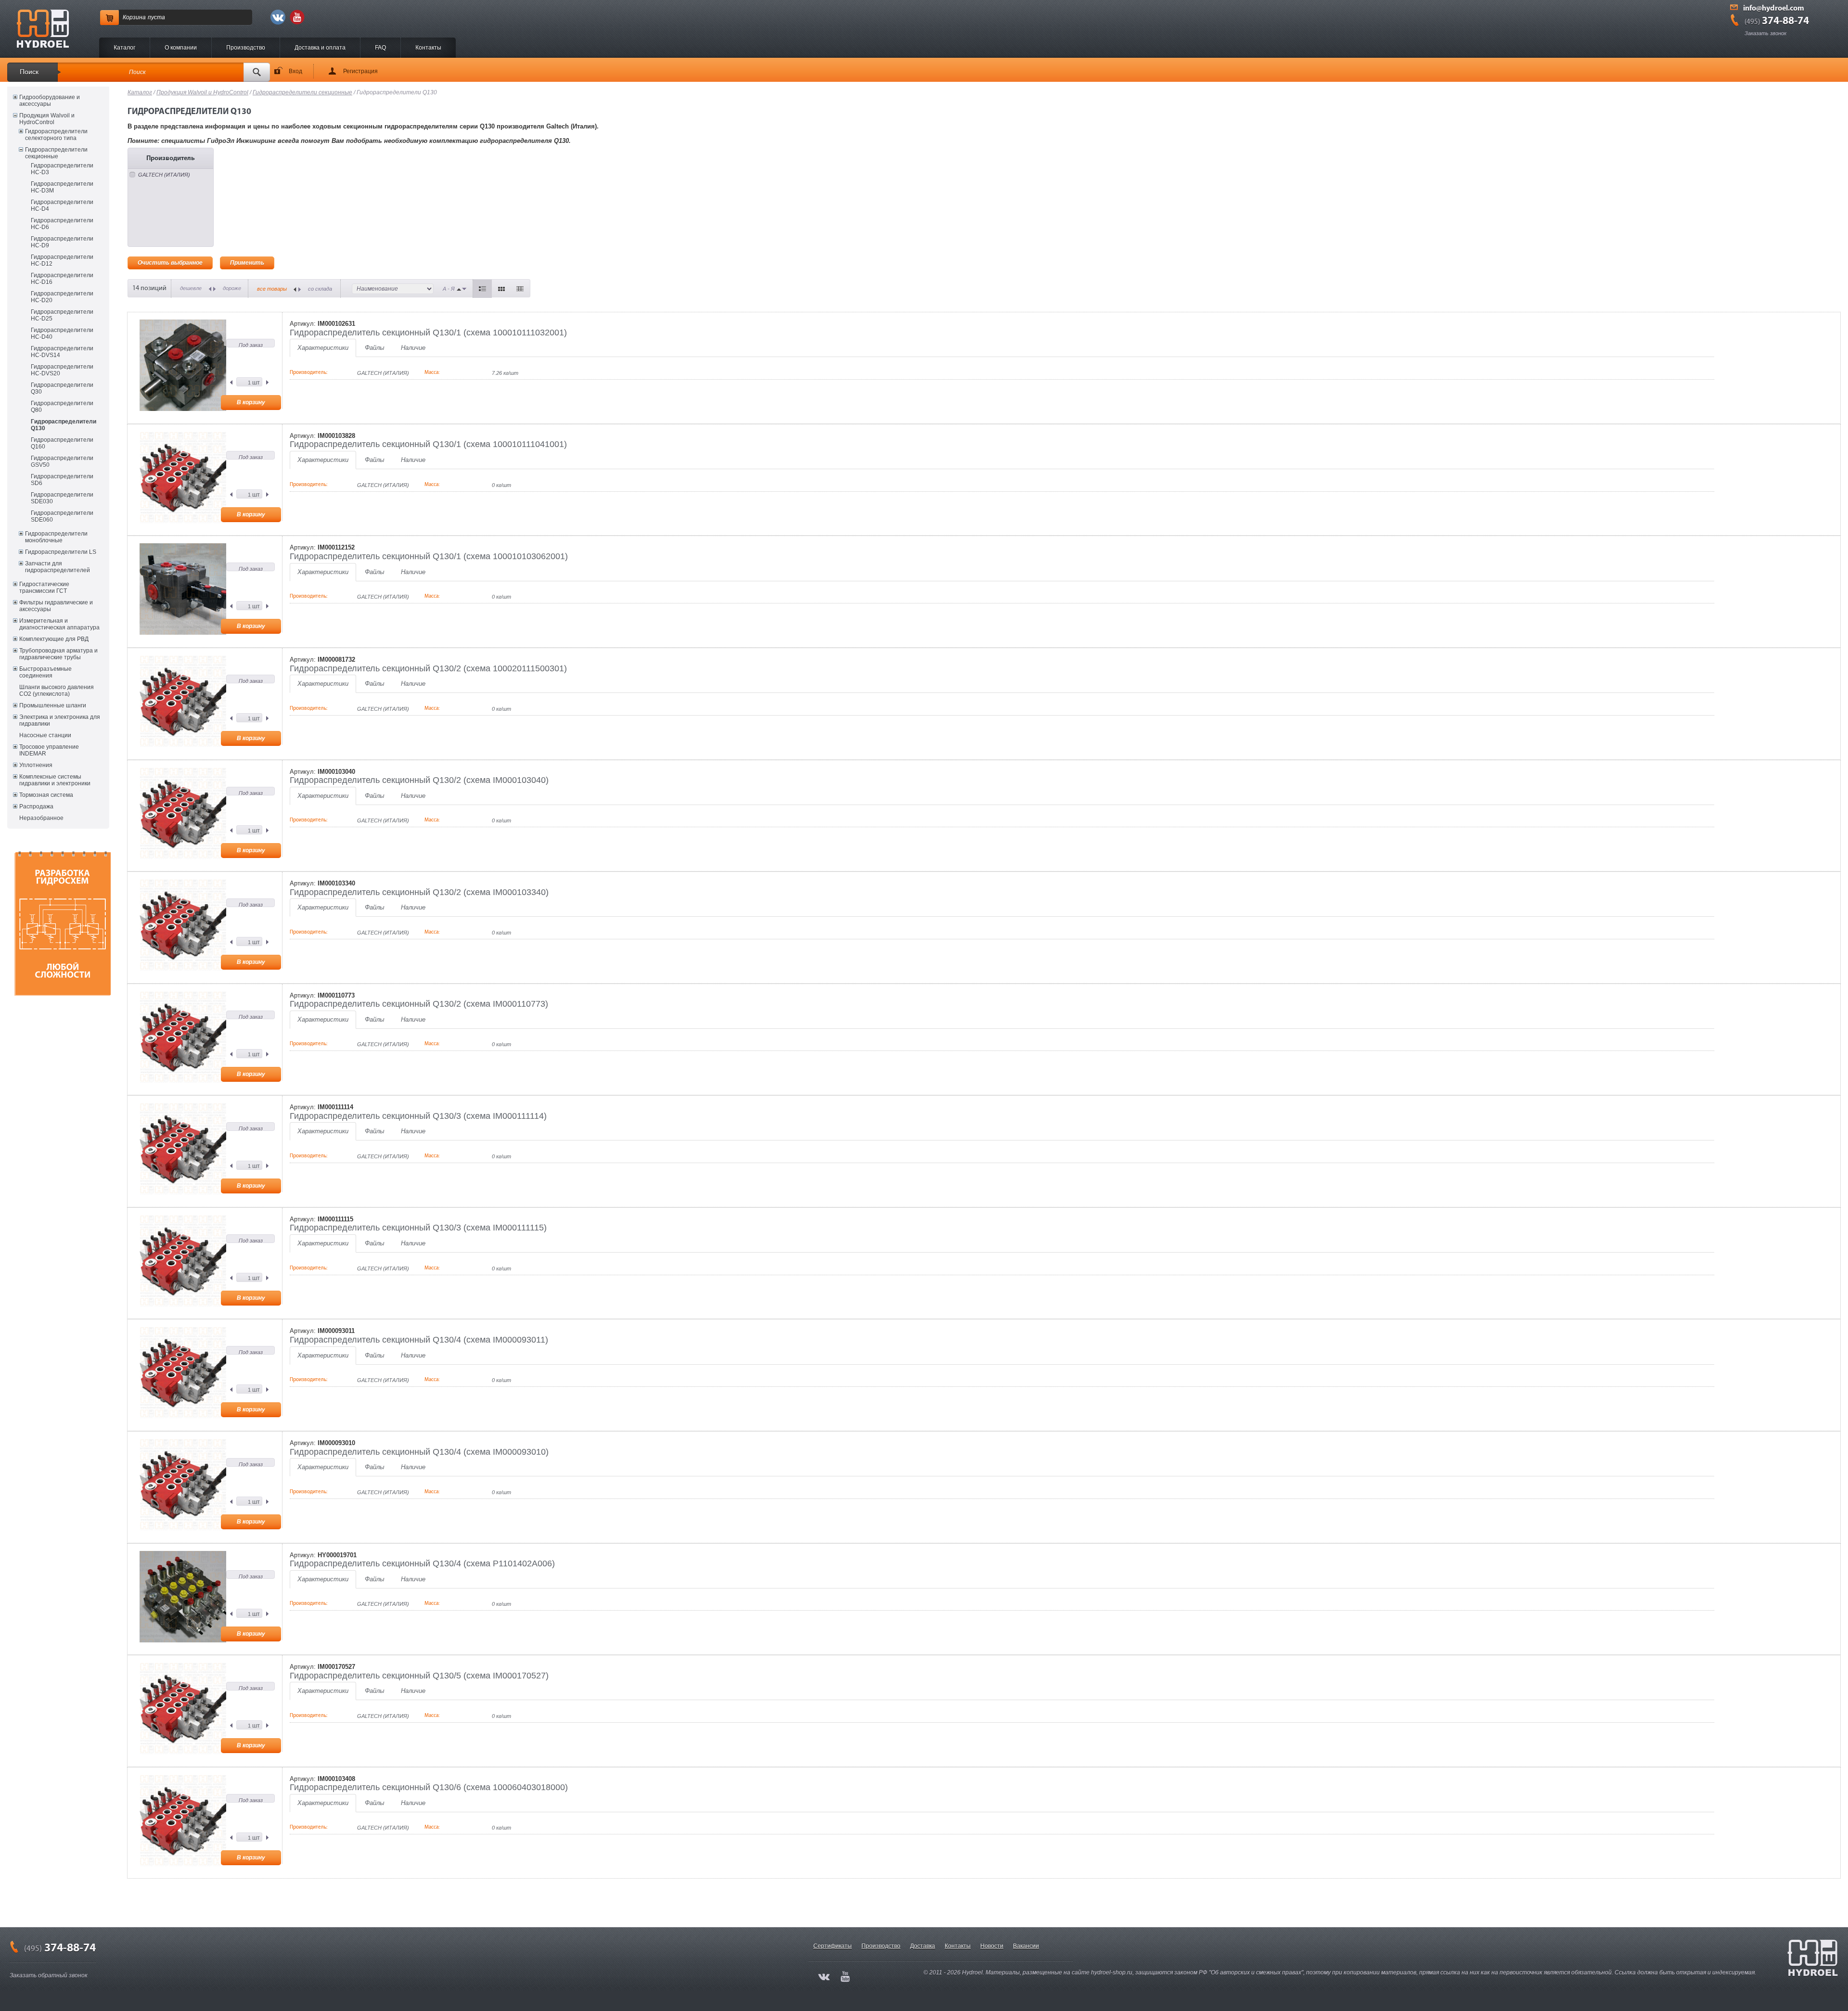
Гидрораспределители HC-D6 (62, 224)
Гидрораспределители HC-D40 (62, 333)
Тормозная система (46, 795)
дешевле (191, 288)
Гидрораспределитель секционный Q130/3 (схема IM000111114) (418, 1116)
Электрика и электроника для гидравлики (60, 720)
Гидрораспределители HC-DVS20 (62, 370)
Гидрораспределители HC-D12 (62, 260)
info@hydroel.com (1774, 9)
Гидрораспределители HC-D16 (62, 279)
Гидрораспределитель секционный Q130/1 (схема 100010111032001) (428, 333)
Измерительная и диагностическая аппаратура (59, 624)
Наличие (413, 348)
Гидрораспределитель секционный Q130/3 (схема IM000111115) (418, 1228)
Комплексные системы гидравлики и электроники (55, 780)
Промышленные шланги (53, 705)
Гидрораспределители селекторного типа (56, 135)
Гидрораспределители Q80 (62, 407)
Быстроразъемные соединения (45, 672)
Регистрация (360, 71)
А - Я (449, 289)
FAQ (380, 48)
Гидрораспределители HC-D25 (62, 315)
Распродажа (36, 807)
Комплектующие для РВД (54, 639)
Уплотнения (36, 765)
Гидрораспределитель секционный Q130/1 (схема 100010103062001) (429, 556)
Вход (295, 71)
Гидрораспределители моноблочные (56, 537)
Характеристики (323, 348)
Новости (992, 1946)
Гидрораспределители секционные (56, 153)
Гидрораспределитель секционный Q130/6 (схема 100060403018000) (429, 1787)
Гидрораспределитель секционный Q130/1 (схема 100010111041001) (428, 444)
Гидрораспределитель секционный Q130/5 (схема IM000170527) (419, 1676)
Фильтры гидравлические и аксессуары (56, 606)
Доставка (923, 1946)
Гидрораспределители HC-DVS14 (62, 352)
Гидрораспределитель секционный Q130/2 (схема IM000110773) (419, 1004)
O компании (181, 48)
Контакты (428, 48)
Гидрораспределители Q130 (64, 425)
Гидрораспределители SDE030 (62, 498)
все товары (272, 289)
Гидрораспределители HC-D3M (62, 187)
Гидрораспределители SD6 (62, 480)
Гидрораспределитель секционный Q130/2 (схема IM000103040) (419, 780)
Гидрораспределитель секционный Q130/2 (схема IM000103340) (419, 892)
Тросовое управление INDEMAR (49, 750)
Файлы (375, 348)
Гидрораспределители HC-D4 (62, 205)
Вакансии (1026, 1946)
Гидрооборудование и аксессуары (50, 101)
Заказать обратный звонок (49, 1975)
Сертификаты (833, 1946)
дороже (232, 288)
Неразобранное (41, 818)
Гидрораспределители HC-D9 (62, 242)
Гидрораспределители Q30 (62, 388)
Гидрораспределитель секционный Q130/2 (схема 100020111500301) (428, 668)
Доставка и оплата (320, 48)
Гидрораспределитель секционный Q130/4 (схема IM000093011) (419, 1340)
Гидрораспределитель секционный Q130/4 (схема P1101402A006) (422, 1563)
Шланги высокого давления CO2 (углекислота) (57, 691)
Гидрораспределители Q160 (62, 443)
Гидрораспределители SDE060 (62, 516)
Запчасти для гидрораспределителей (58, 567)
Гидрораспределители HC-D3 (62, 169)
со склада (320, 289)
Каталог (124, 48)
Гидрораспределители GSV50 (62, 461)
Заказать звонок (1765, 33)
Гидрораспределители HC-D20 (62, 297)
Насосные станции (45, 735)
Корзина (134, 17)
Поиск (29, 72)
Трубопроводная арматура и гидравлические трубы (58, 654)
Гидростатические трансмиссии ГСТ (44, 588)
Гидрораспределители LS (61, 552)
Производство (246, 48)
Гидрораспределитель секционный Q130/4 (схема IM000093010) (419, 1452)
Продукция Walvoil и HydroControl (47, 119)
